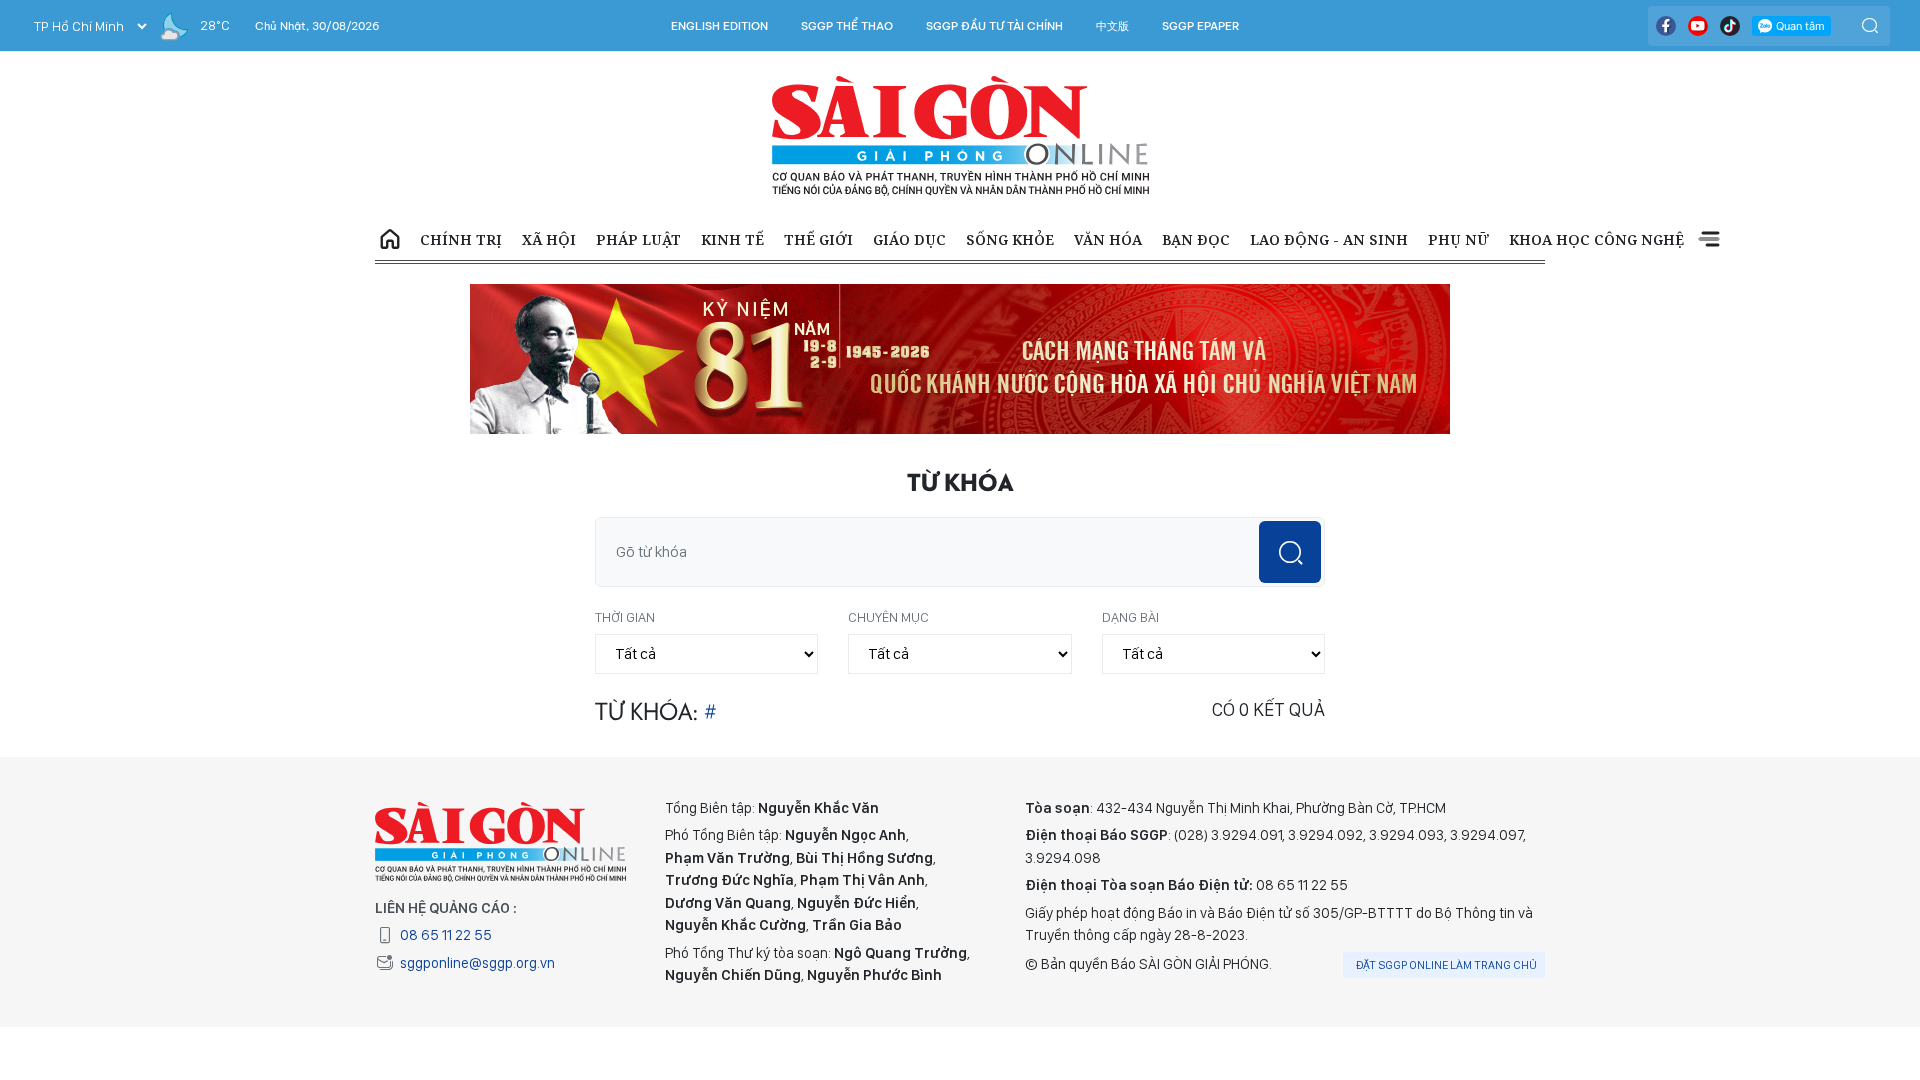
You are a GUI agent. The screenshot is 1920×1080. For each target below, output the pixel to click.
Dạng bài (1130, 617)
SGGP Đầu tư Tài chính (994, 26)
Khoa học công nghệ (1596, 239)
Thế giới (818, 239)
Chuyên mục (888, 617)
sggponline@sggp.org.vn (477, 963)
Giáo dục (909, 239)
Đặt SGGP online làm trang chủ (1446, 965)
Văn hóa (1108, 239)
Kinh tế (732, 239)
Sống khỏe (1010, 239)
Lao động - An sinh (1329, 239)
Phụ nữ (1458, 239)
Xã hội (549, 239)
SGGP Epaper (1201, 26)
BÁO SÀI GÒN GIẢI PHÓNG (960, 136)
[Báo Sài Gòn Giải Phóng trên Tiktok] (1730, 26)
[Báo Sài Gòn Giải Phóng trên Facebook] (1666, 26)
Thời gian (625, 617)
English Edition (719, 26)
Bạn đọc (1196, 239)
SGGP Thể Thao (847, 26)
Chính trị (461, 239)
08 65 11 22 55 (446, 935)
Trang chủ (390, 240)
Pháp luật (638, 239)
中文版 (1112, 26)
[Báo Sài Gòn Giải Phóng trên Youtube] (1698, 26)
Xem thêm (1709, 240)
